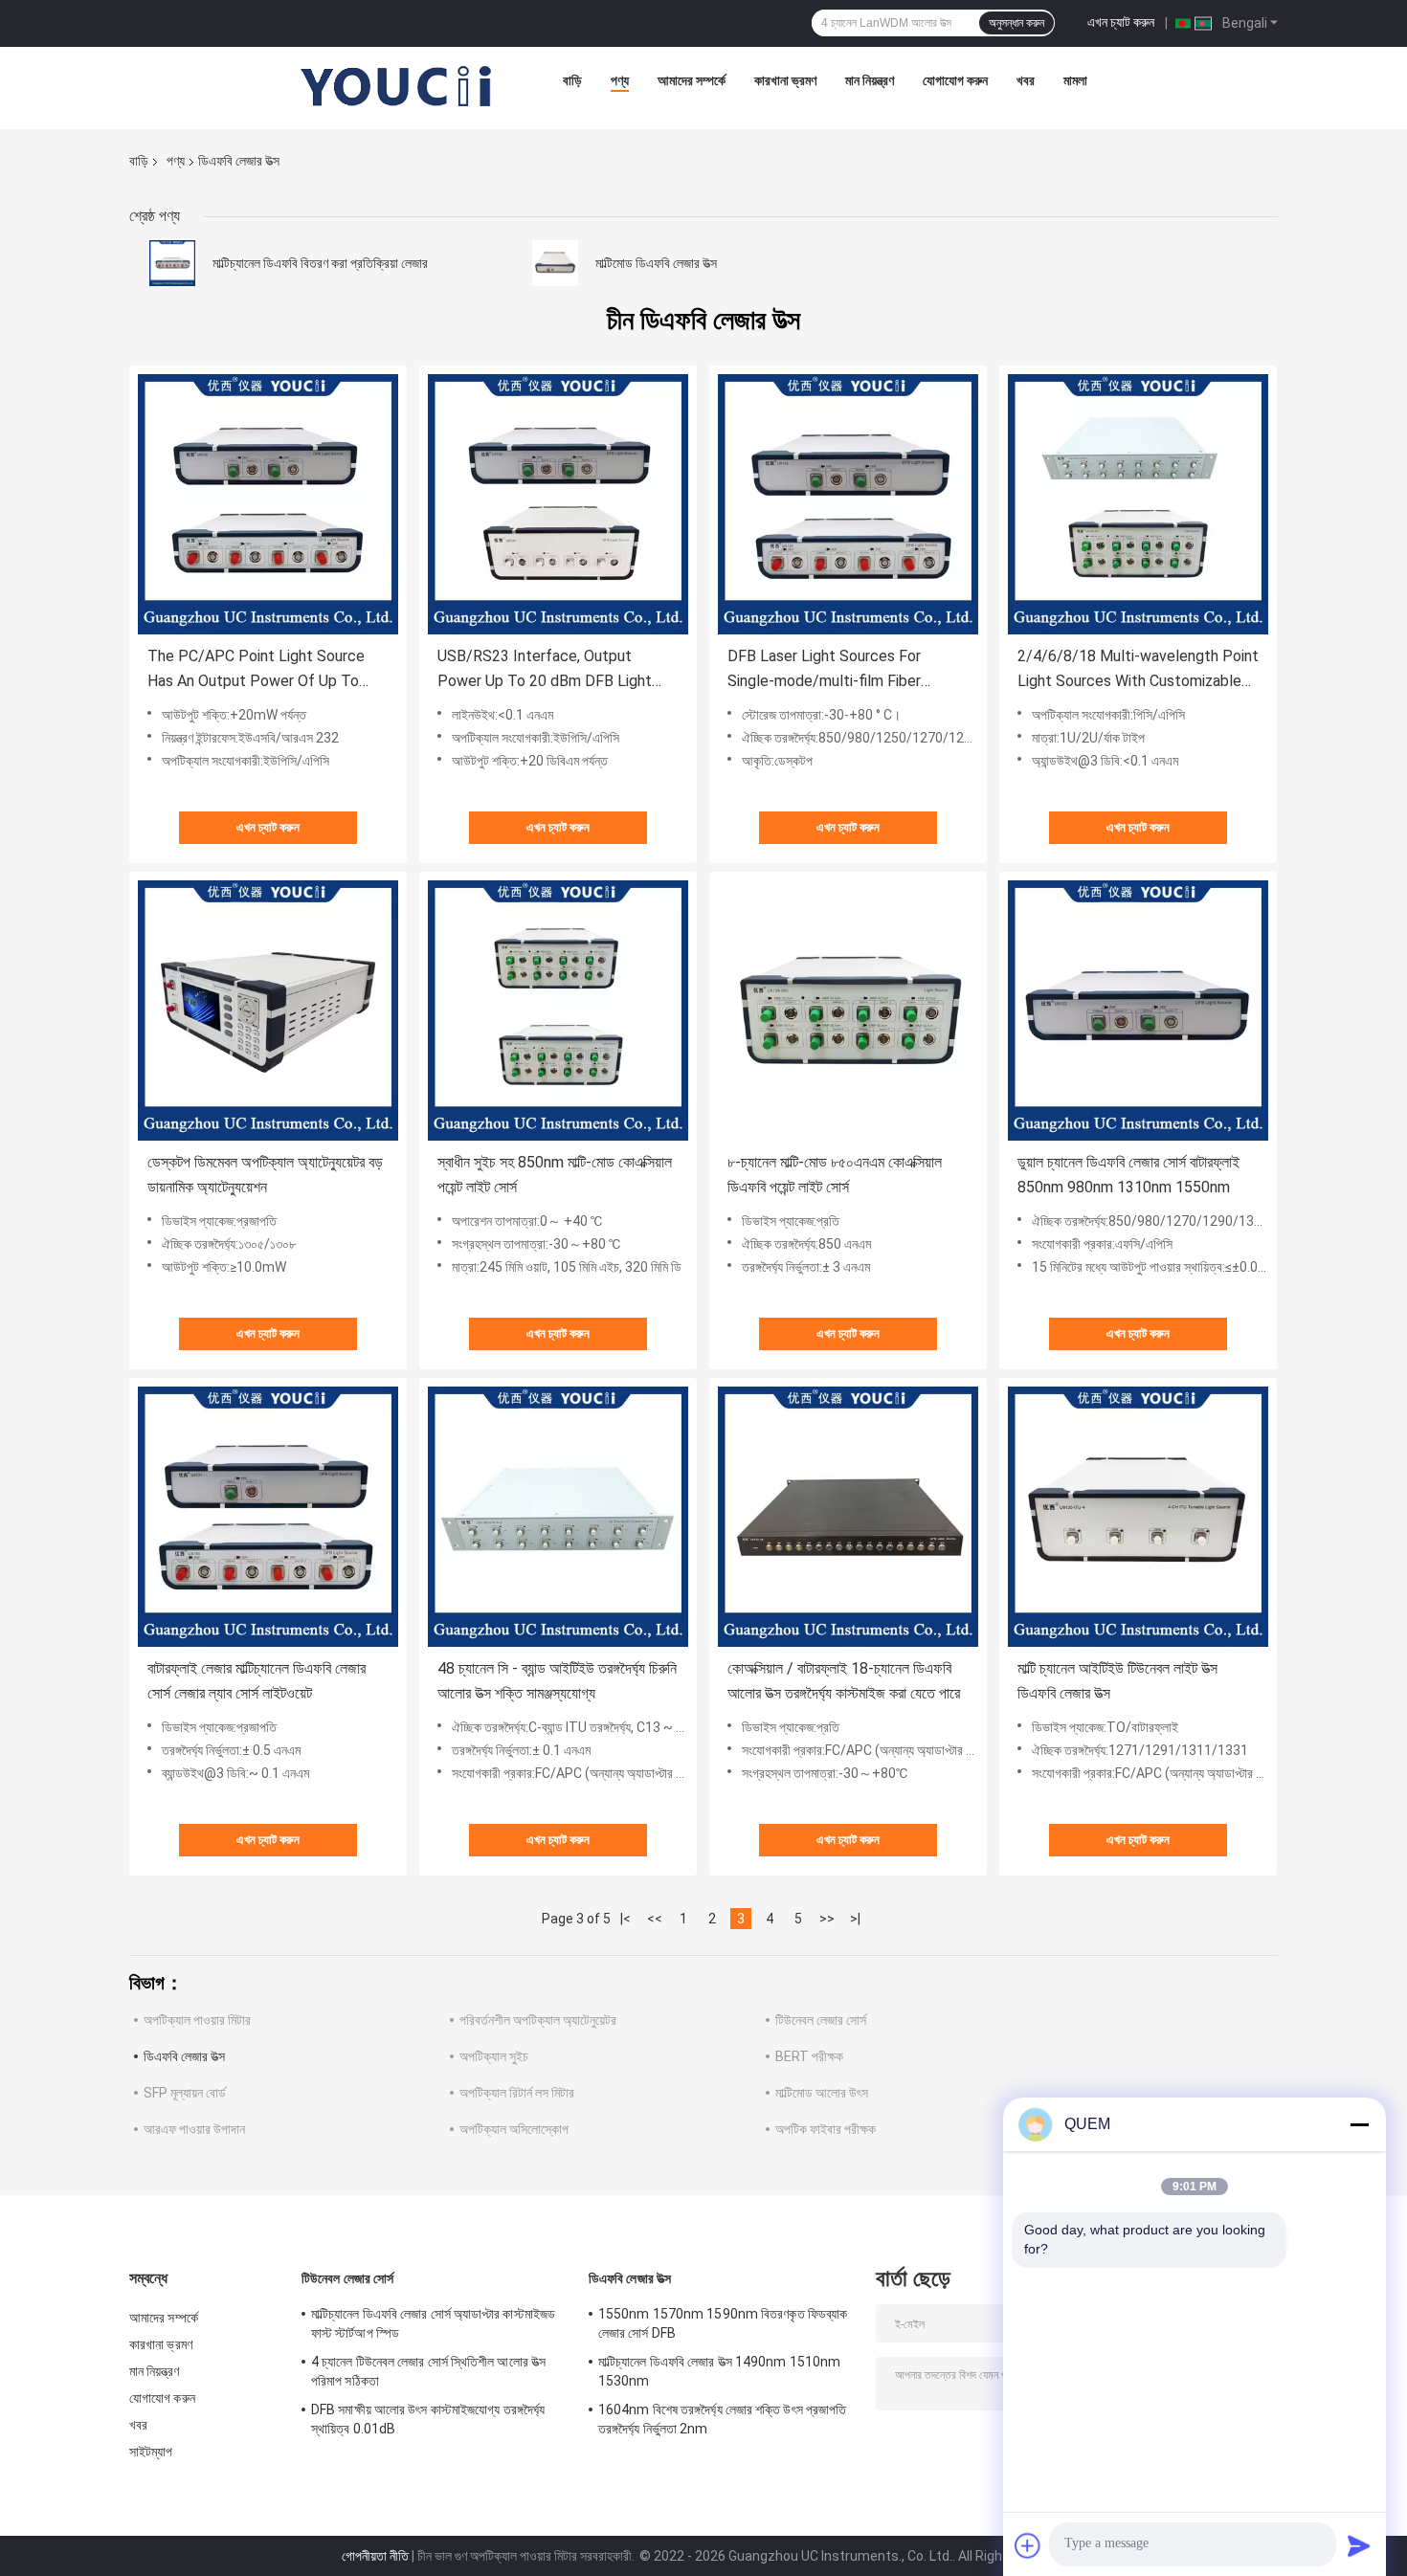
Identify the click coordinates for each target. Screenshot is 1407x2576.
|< (625, 1919)
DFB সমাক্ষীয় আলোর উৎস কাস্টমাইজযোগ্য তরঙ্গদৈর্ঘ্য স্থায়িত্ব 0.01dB (428, 2419)
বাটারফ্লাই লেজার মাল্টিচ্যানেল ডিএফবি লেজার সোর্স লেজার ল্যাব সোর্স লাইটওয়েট (257, 1681)
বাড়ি (572, 80)
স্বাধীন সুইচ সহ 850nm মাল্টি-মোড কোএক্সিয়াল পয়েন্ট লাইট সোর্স (555, 1175)
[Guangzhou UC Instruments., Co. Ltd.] (397, 85)
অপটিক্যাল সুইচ (494, 2056)
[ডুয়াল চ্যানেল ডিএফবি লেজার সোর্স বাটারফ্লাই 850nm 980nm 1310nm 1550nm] (1138, 1010)
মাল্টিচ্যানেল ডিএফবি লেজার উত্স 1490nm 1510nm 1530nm (719, 2371)
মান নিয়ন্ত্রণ (870, 80)
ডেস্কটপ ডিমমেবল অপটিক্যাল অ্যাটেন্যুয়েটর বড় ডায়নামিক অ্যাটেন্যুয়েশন (265, 1175)
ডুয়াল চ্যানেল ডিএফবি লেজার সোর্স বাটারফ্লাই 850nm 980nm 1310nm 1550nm (1128, 1175)
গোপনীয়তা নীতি (375, 2556)
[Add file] (1028, 2545)
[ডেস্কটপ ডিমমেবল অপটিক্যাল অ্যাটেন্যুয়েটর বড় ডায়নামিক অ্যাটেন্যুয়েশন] (268, 1010)
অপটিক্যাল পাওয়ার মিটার (197, 2020)
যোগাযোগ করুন (955, 80)
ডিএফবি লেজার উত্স (184, 2056)
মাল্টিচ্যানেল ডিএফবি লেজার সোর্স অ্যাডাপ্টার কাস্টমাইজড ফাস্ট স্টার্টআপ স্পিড (433, 2323)
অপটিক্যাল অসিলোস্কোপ (514, 2129)
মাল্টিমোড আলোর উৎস (822, 2093)
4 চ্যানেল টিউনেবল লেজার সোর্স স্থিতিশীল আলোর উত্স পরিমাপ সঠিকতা (428, 2371)
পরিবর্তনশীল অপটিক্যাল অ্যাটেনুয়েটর (538, 2020)
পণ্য (620, 80)
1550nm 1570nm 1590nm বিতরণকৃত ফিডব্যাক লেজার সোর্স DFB (723, 2323)
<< (655, 1919)
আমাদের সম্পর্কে (692, 80)
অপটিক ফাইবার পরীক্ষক (826, 2129)
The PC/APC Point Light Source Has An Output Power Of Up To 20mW (256, 670)
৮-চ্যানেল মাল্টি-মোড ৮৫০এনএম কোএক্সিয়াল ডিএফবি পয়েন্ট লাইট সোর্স (835, 1175)
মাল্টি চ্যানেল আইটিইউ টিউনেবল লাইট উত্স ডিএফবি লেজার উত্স (1117, 1681)
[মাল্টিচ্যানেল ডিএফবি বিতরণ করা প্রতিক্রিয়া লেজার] (172, 263)
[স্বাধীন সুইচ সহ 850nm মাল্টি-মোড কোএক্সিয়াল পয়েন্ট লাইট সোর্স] (558, 1010)
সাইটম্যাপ (151, 2452)
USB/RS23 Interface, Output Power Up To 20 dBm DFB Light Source (545, 670)
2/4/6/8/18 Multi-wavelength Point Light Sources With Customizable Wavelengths (1138, 670)
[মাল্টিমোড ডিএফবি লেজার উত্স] (555, 263)
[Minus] (1359, 2124)
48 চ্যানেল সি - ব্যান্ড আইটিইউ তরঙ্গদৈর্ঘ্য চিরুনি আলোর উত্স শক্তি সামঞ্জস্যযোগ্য (557, 1681)
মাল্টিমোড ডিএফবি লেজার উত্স (656, 263)
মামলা (1075, 80)
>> (827, 1919)
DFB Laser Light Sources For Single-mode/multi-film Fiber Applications (824, 670)
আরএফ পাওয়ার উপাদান (194, 2129)
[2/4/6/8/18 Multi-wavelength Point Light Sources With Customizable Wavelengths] (1138, 504)
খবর (1026, 80)
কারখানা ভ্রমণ (785, 80)
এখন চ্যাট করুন (1121, 22)
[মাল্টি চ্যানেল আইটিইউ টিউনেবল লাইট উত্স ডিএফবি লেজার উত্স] (1138, 1517)
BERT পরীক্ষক (809, 2056)
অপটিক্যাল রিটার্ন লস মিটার (517, 2093)
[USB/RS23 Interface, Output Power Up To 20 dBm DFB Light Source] (558, 504)
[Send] (1359, 2545)
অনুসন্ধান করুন (1016, 23)
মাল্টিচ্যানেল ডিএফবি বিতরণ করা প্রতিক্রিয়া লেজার (320, 263)
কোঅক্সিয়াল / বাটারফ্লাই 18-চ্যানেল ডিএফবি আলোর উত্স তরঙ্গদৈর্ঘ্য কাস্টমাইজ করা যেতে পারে (844, 1681)
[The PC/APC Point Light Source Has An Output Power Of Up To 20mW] (268, 504)
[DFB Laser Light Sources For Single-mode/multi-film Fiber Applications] (848, 504)
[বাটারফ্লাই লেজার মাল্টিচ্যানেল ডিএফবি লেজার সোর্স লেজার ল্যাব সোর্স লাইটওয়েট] (268, 1517)
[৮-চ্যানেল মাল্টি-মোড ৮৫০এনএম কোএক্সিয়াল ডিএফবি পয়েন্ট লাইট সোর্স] (848, 1010)
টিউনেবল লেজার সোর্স (821, 2020)
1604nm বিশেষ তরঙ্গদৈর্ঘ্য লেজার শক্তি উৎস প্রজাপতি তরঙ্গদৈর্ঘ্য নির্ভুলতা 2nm (722, 2419)
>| (855, 1919)
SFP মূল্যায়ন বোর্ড (185, 2093)
